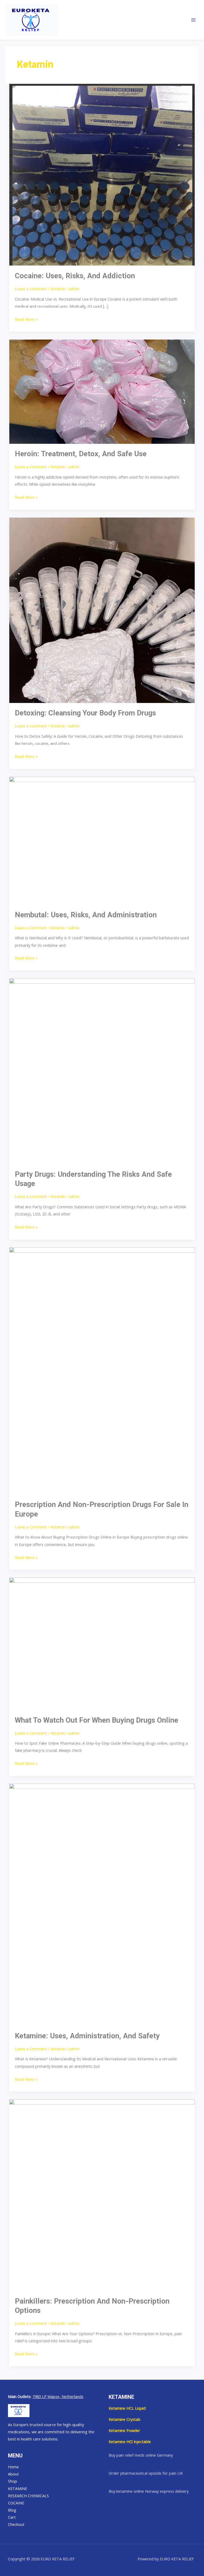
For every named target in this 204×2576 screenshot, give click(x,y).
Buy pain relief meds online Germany (141, 2455)
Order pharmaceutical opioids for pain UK (146, 2473)
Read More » (26, 319)
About (13, 2474)
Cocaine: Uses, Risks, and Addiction (75, 276)
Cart (12, 2517)
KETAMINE (18, 2488)
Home (13, 2467)
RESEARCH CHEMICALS (28, 2496)
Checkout (16, 2524)
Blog (12, 2510)
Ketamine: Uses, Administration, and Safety (87, 2036)
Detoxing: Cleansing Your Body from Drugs (85, 713)
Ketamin (58, 289)
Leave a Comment (31, 289)
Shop (12, 2481)
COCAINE (16, 2503)
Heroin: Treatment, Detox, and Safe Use (81, 454)
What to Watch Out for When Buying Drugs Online (97, 1720)
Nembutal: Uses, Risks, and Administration (86, 915)
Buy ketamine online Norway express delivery (149, 2491)
